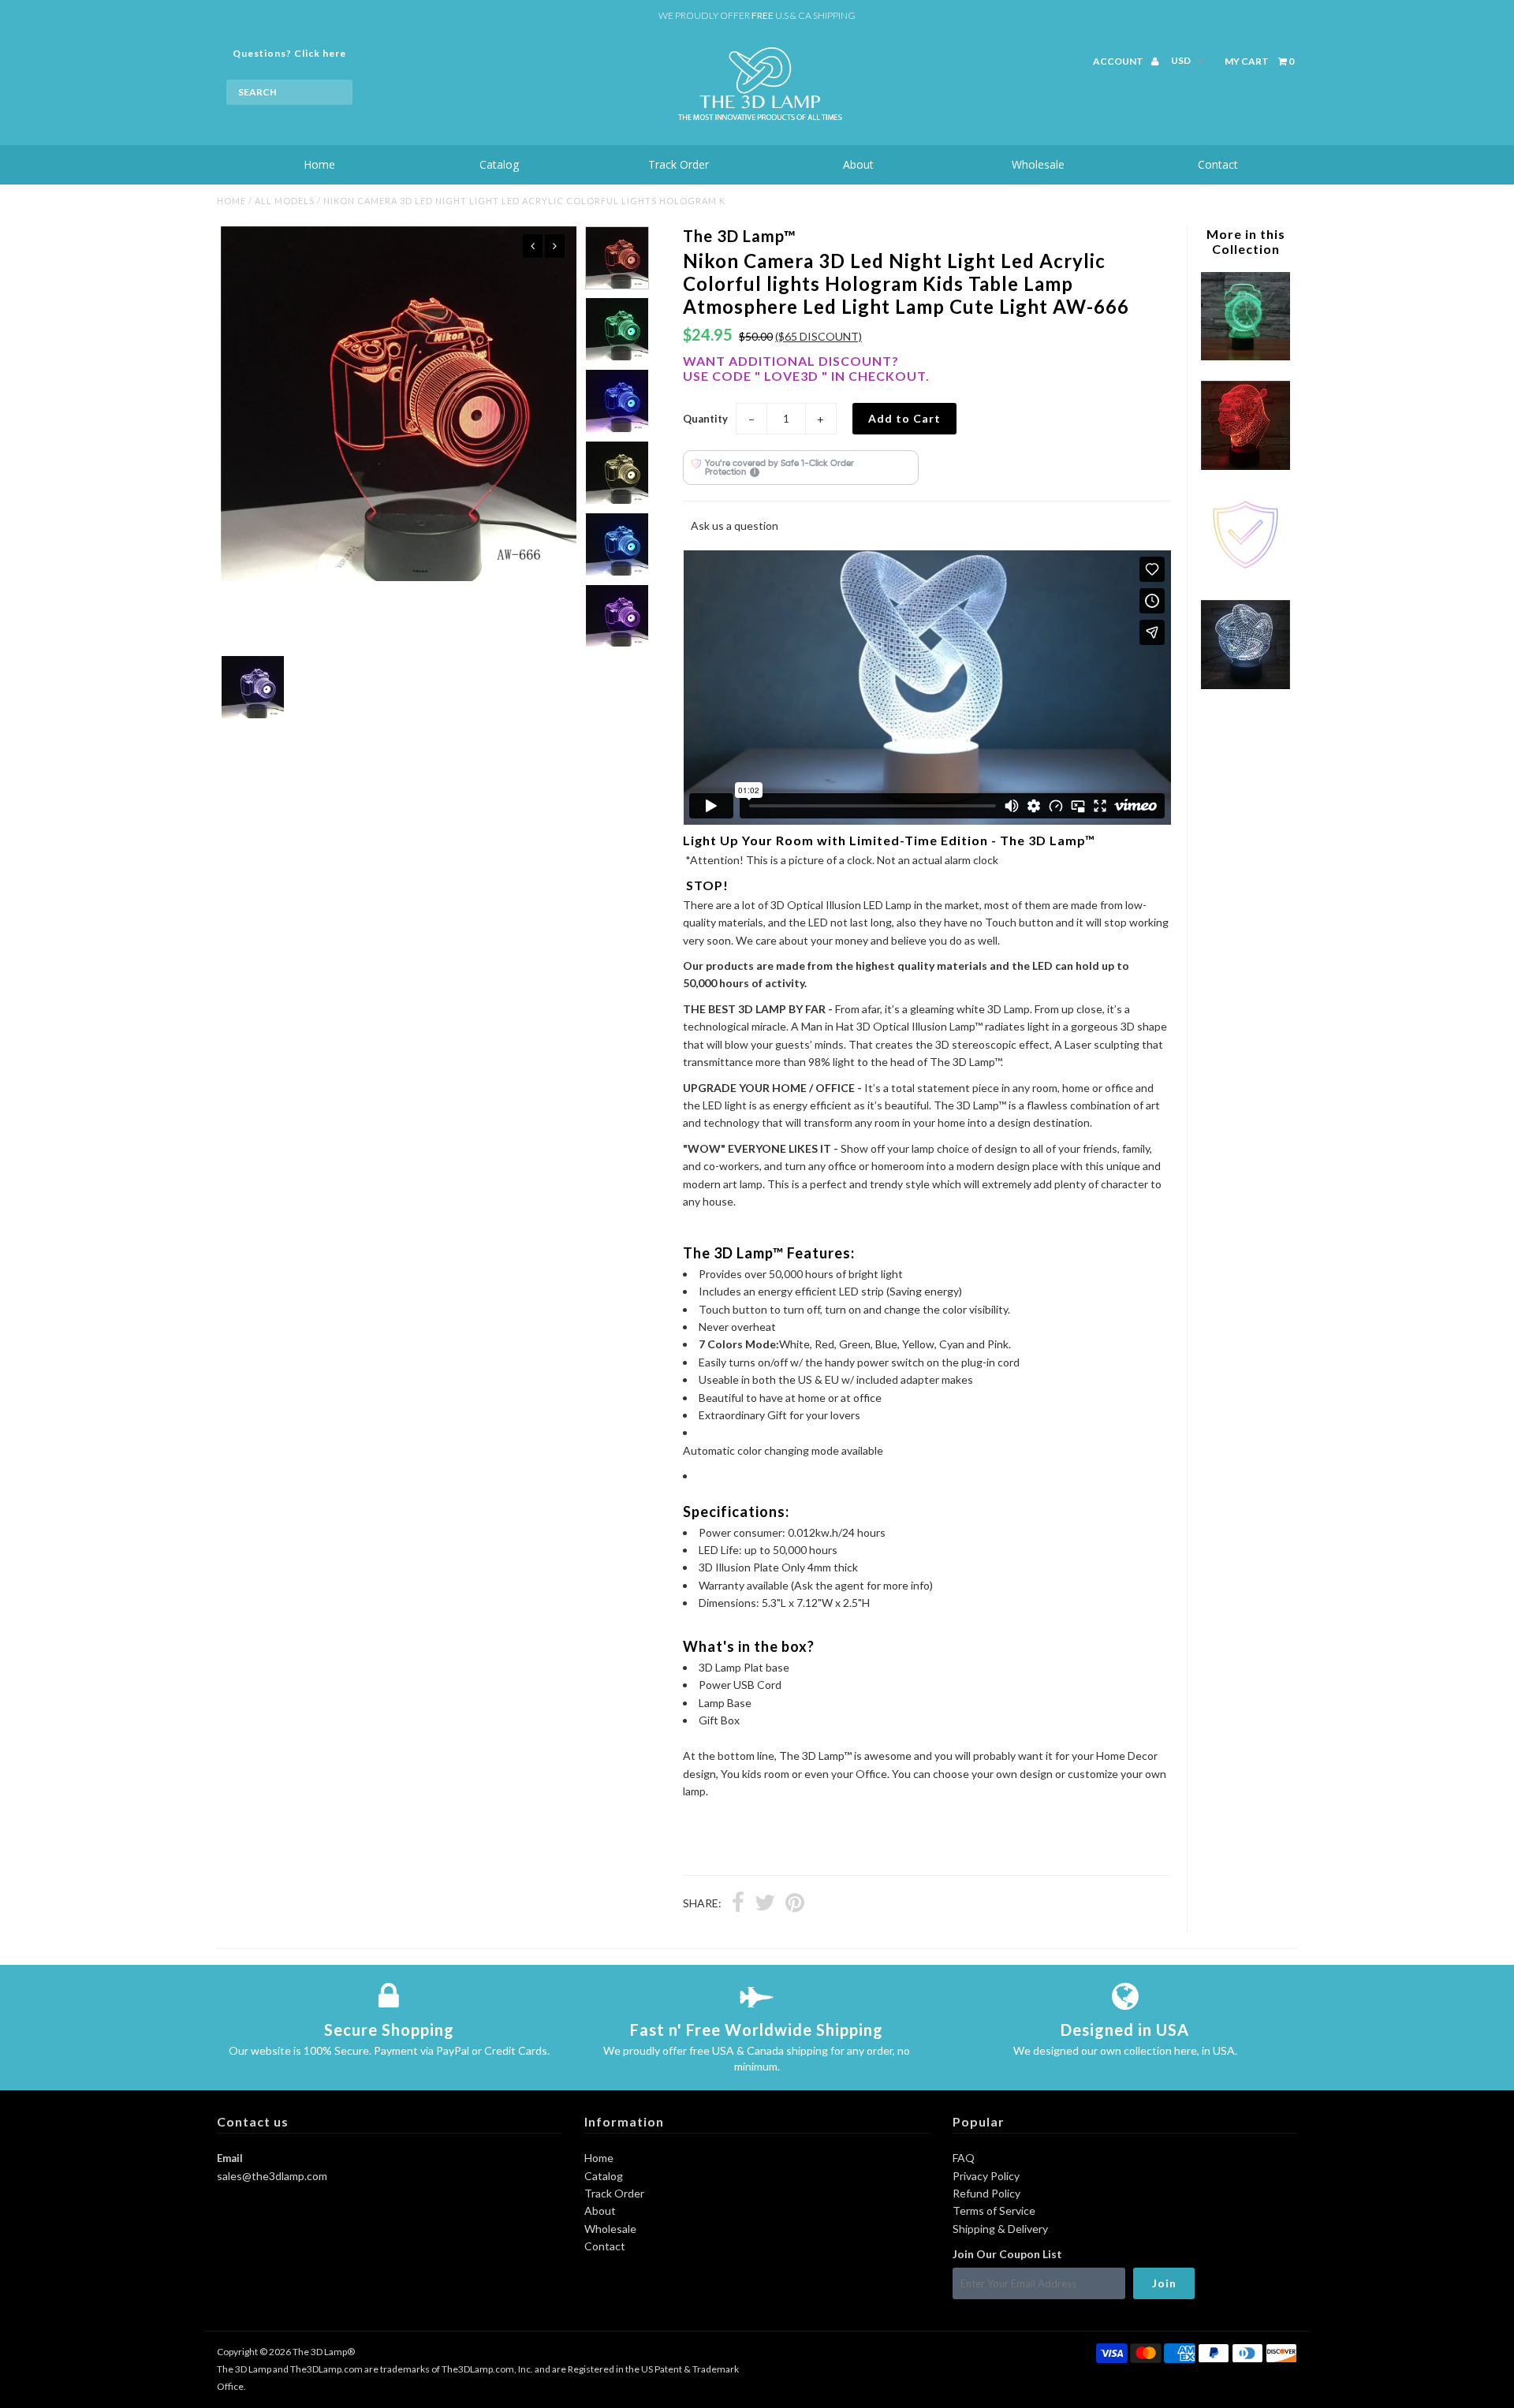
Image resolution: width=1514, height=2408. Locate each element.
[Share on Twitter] (765, 1904)
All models (285, 201)
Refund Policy (986, 2193)
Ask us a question (735, 526)
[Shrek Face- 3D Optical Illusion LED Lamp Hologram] (1245, 466)
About (858, 164)
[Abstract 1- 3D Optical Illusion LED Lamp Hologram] (1245, 685)
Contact (1218, 164)
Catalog (499, 164)
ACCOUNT (1119, 61)
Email (230, 2158)
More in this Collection (1246, 241)
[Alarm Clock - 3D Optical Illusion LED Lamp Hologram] (1245, 356)
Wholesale (1038, 164)
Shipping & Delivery (1000, 2229)
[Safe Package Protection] (1245, 575)
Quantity (705, 419)
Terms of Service (994, 2210)
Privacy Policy (986, 2176)
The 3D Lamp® (324, 2352)
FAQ (964, 2158)
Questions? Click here (289, 53)
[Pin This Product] (795, 1904)
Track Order (679, 164)
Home (319, 164)
